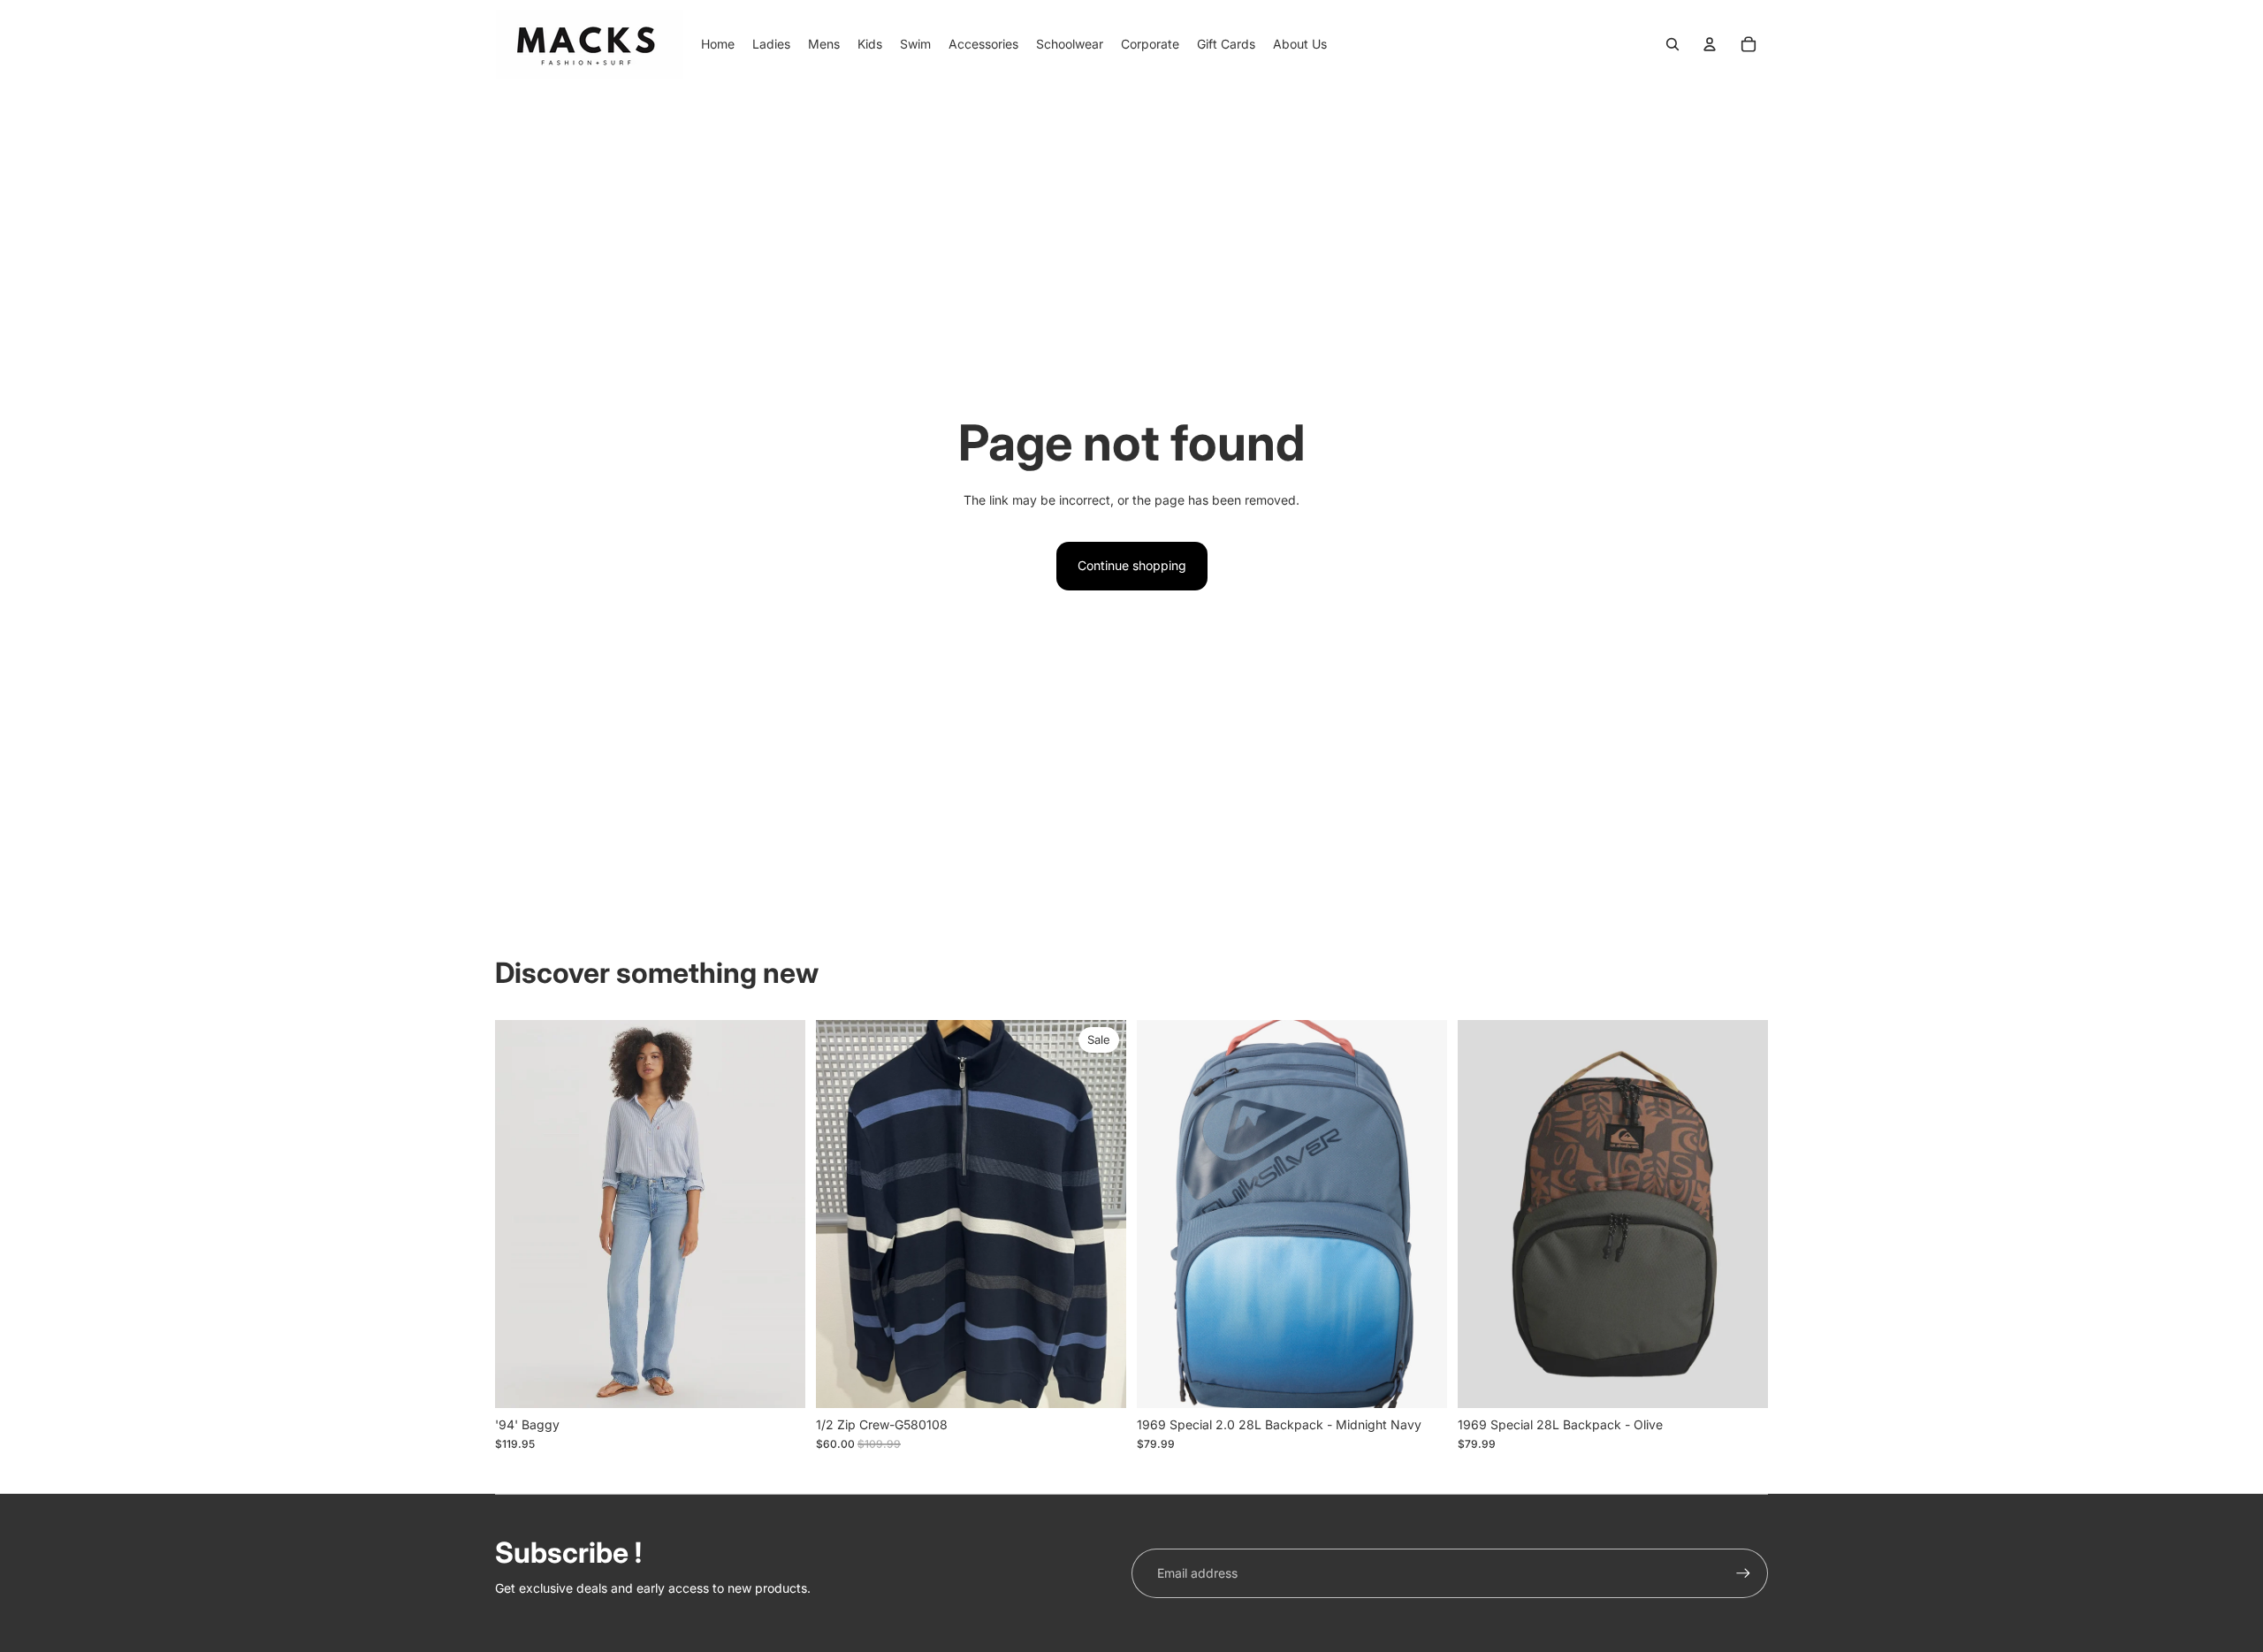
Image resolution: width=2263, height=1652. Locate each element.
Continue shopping (1132, 565)
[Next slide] (1421, 1214)
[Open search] (1672, 44)
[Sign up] (1743, 1573)
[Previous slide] (1163, 1214)
